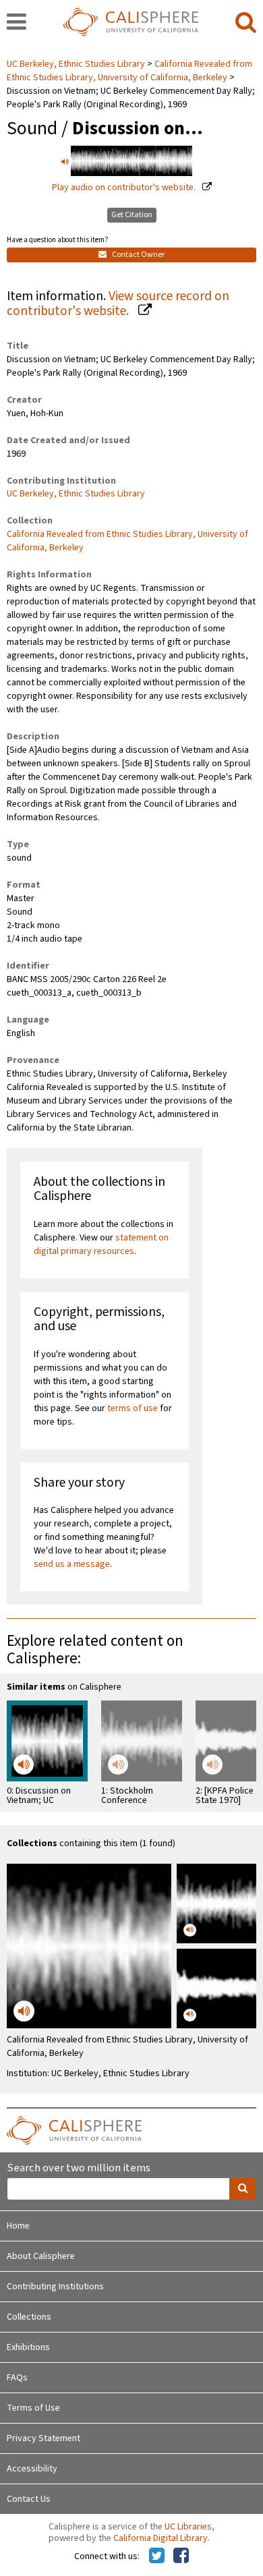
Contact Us (29, 2499)
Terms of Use (33, 2408)
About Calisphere (41, 2256)
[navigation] (17, 23)
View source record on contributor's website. (118, 304)
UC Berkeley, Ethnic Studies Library (77, 64)
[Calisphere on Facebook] (181, 2556)
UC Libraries (188, 2527)
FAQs (17, 2378)
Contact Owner (138, 255)
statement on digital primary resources (101, 1244)
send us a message (72, 1564)
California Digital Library (160, 2538)
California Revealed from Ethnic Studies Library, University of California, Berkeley (129, 71)
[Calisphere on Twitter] (157, 2556)
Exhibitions (28, 2347)
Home (18, 2226)
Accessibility (32, 2469)
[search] (246, 23)
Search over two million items (79, 2168)
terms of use (133, 1408)
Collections (29, 2317)
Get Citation (132, 215)
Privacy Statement (43, 2438)
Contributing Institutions (55, 2287)
